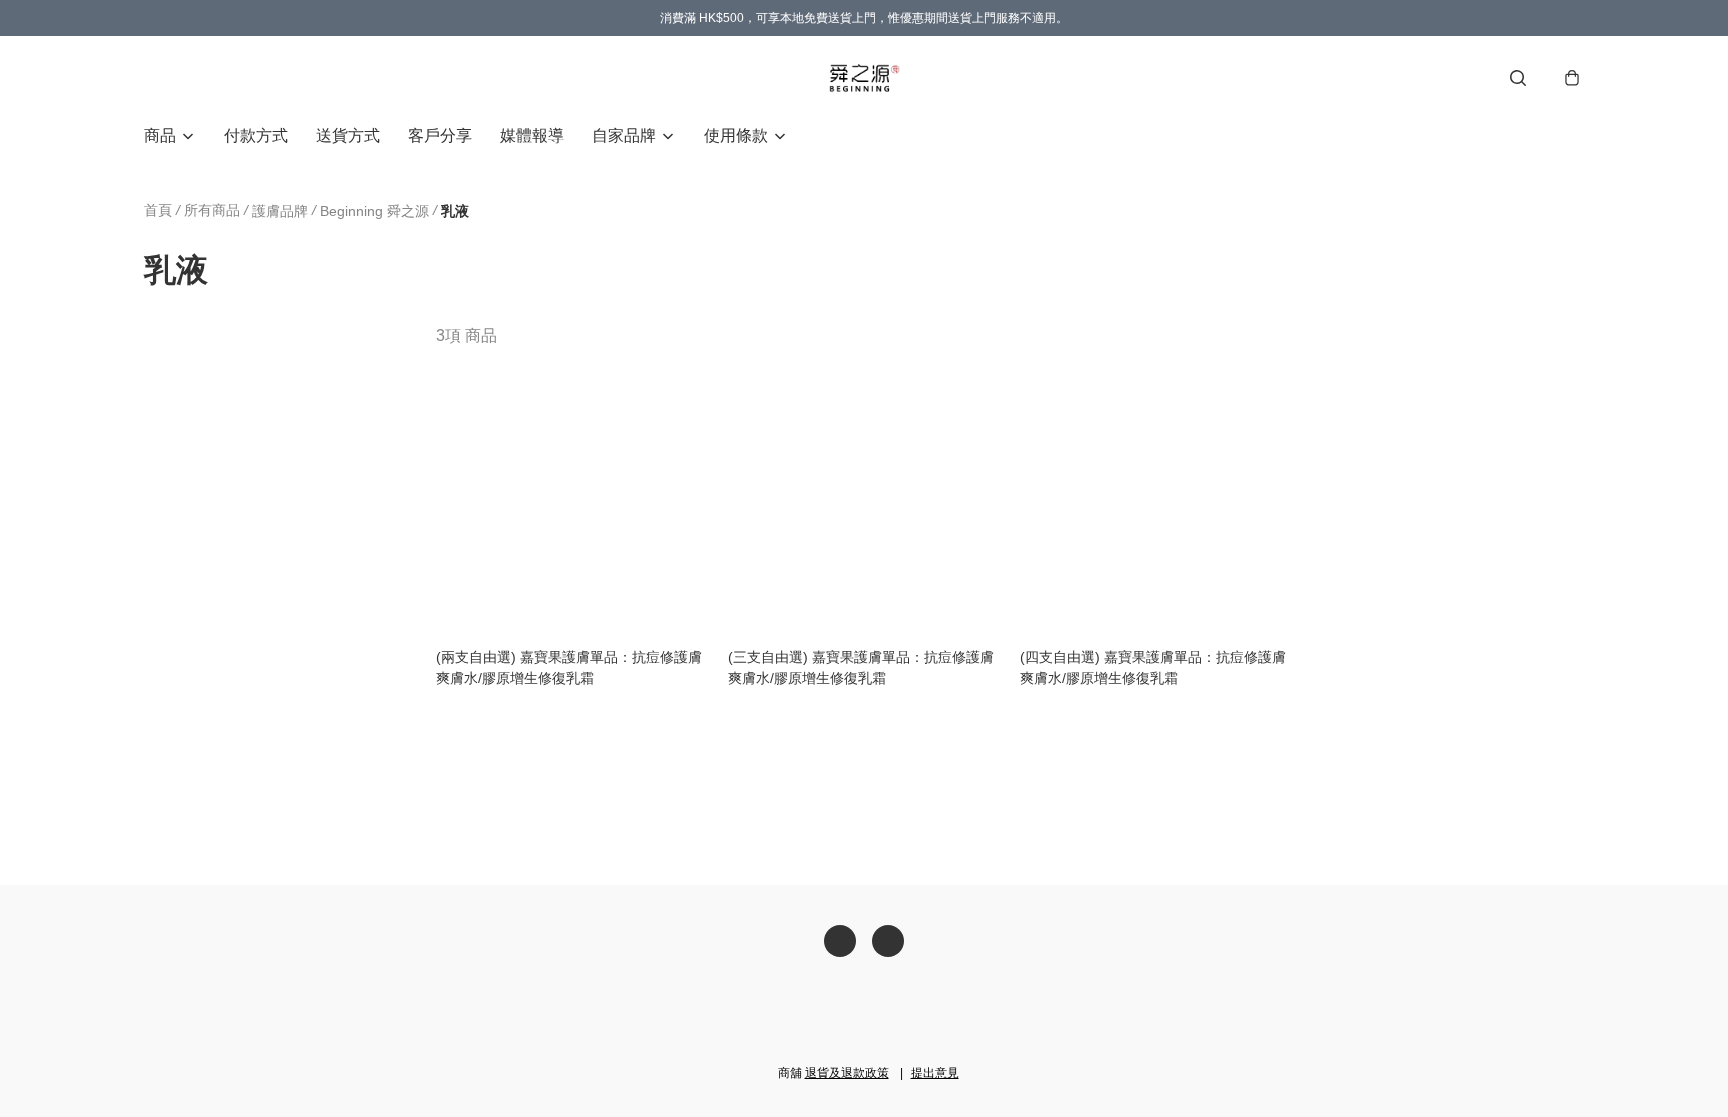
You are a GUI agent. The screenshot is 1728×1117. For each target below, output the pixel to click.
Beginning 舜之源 (374, 211)
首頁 (158, 210)
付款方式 (256, 135)
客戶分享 (440, 135)
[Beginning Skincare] (864, 78)
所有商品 (212, 210)
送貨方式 (348, 135)
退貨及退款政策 (847, 1073)
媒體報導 (532, 135)
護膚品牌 (280, 211)
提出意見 (935, 1073)
